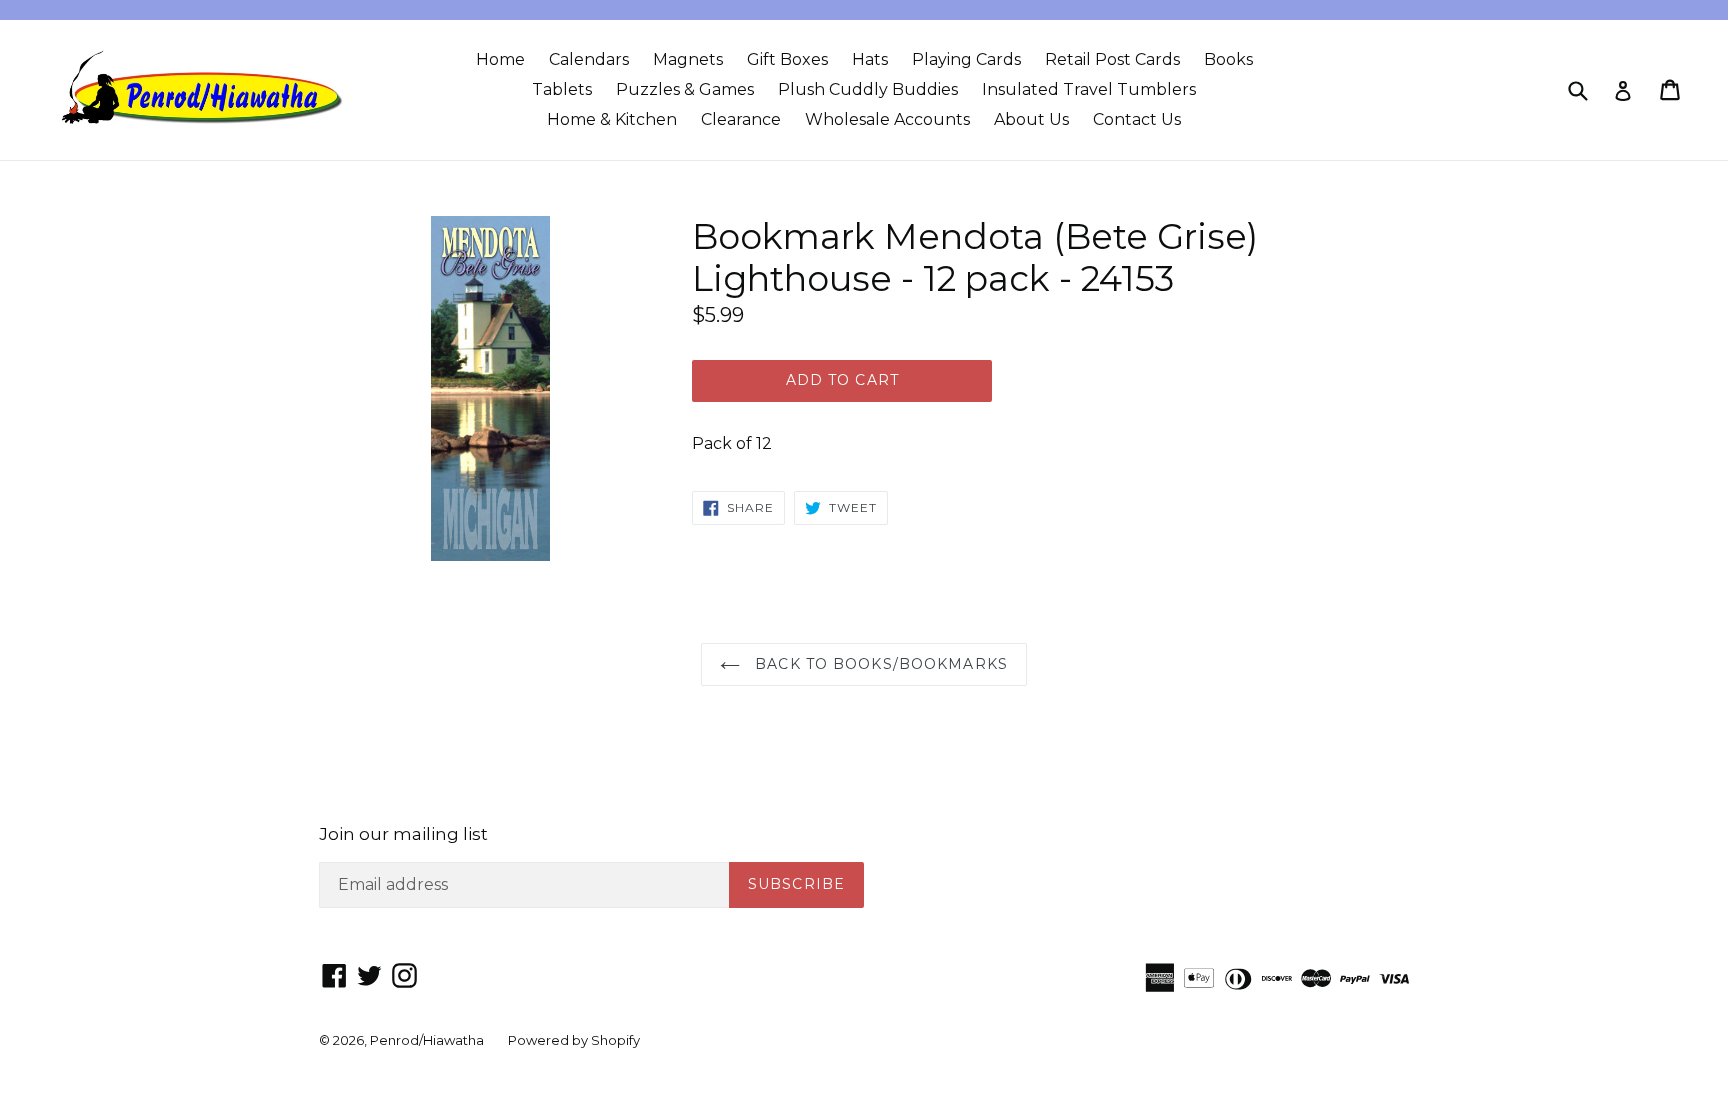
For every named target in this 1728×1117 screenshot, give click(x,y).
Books (1228, 59)
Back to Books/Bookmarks (879, 664)
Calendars (589, 59)
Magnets (688, 59)
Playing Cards (966, 59)
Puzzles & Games (685, 89)
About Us (1031, 119)
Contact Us (1137, 119)
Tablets (562, 89)
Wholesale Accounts (887, 119)
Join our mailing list (403, 834)
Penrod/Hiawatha (427, 1040)
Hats (870, 59)
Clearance (741, 119)
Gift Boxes (787, 59)
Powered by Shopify (574, 1040)
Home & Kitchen (612, 119)
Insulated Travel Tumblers (1089, 89)
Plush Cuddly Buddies (868, 89)
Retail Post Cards (1112, 59)
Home (500, 59)
